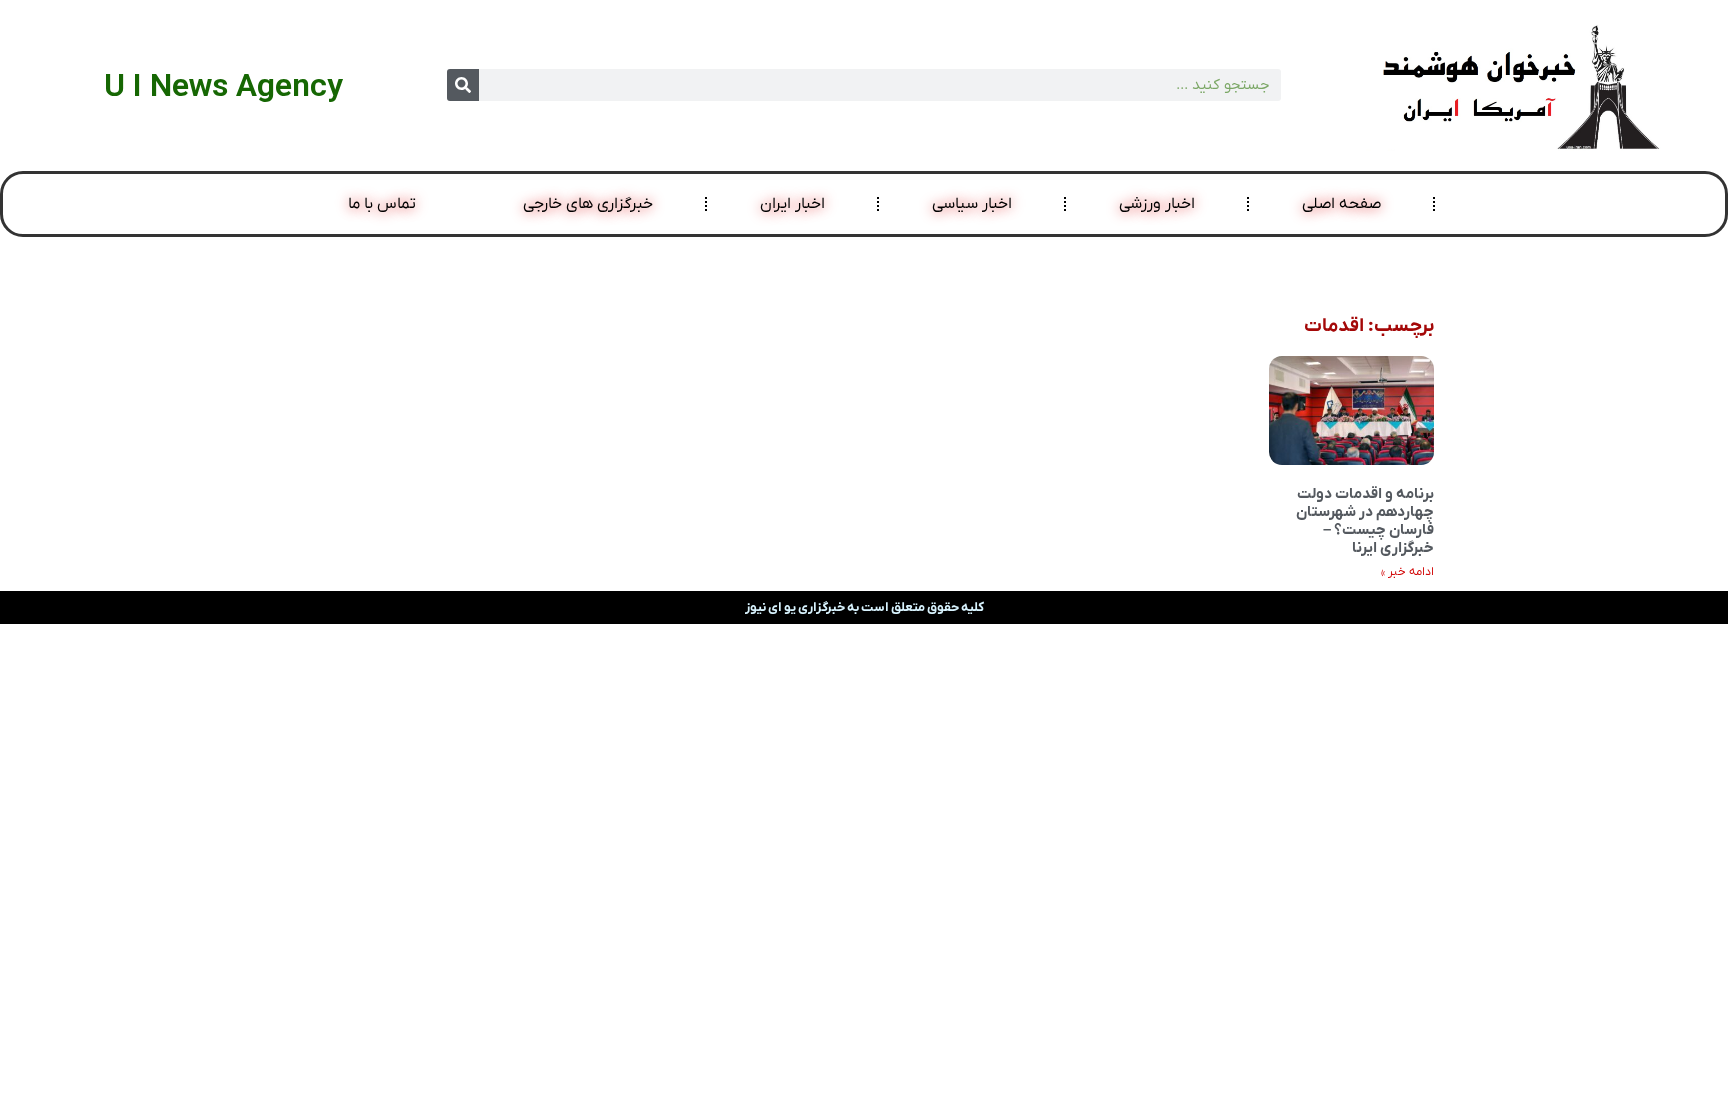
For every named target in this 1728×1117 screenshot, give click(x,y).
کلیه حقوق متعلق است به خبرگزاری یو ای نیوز (864, 607)
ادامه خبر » (1407, 572)
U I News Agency (223, 85)
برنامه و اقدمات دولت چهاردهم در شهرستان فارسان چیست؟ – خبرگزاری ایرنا (1365, 521)
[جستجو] (463, 85)
